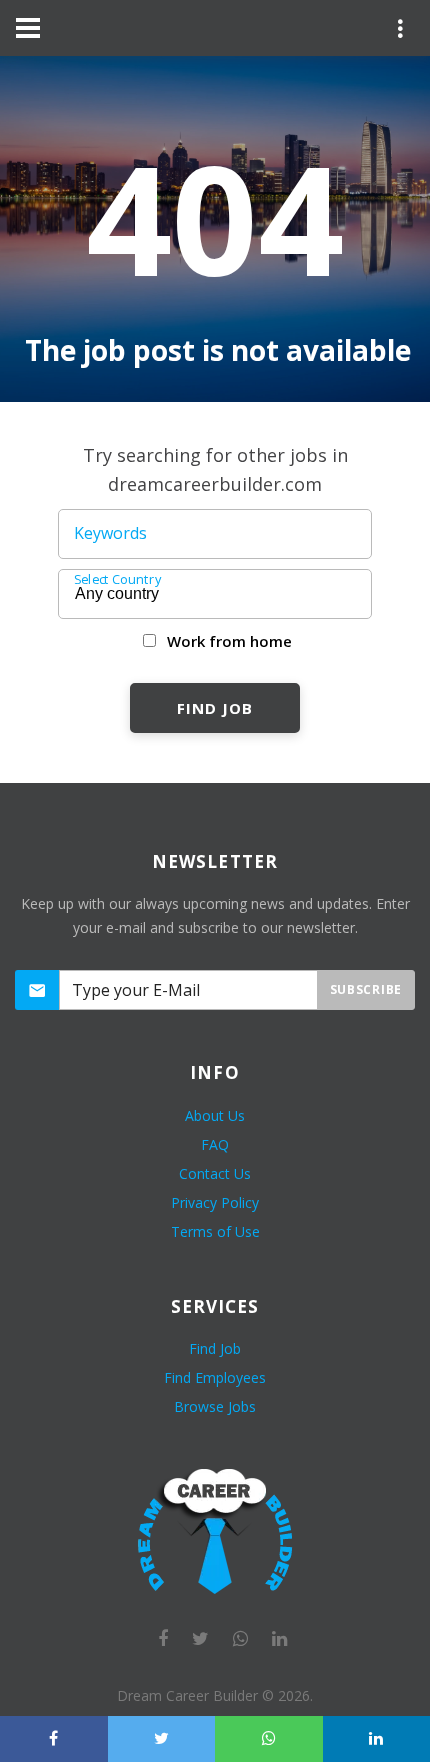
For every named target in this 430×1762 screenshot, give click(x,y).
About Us (215, 1115)
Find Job (214, 708)
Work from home (229, 641)
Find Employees (215, 1377)
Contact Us (215, 1173)
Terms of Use (215, 1231)
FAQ (215, 1144)
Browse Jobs (215, 1406)
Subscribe (366, 989)
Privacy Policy (215, 1202)
